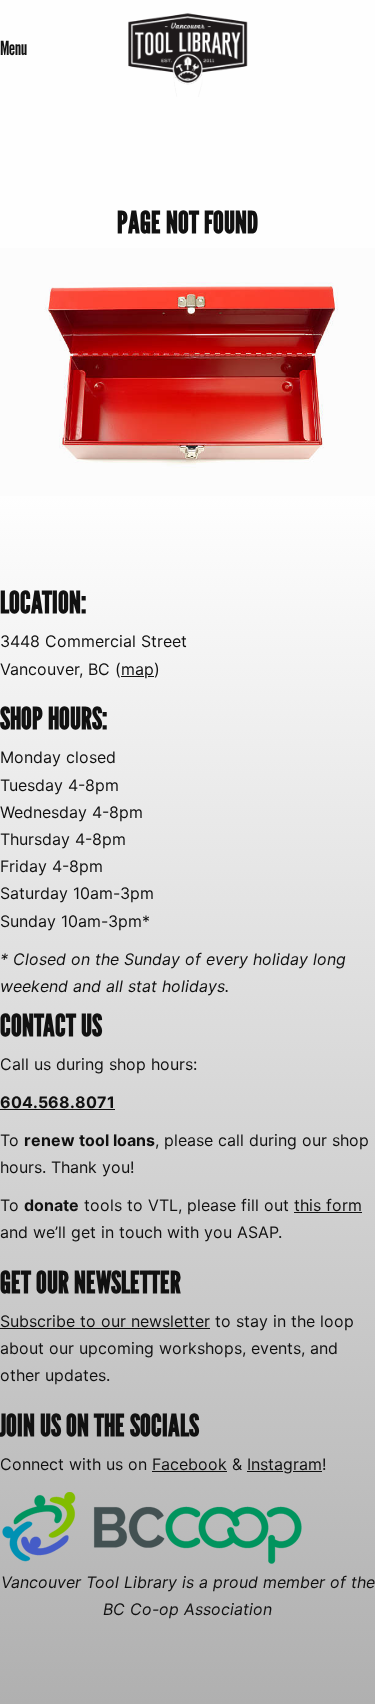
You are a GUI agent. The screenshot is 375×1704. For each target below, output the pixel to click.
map (137, 669)
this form (328, 1205)
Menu (13, 48)
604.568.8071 (57, 1102)
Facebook (189, 1464)
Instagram (284, 1464)
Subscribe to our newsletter (105, 1321)
